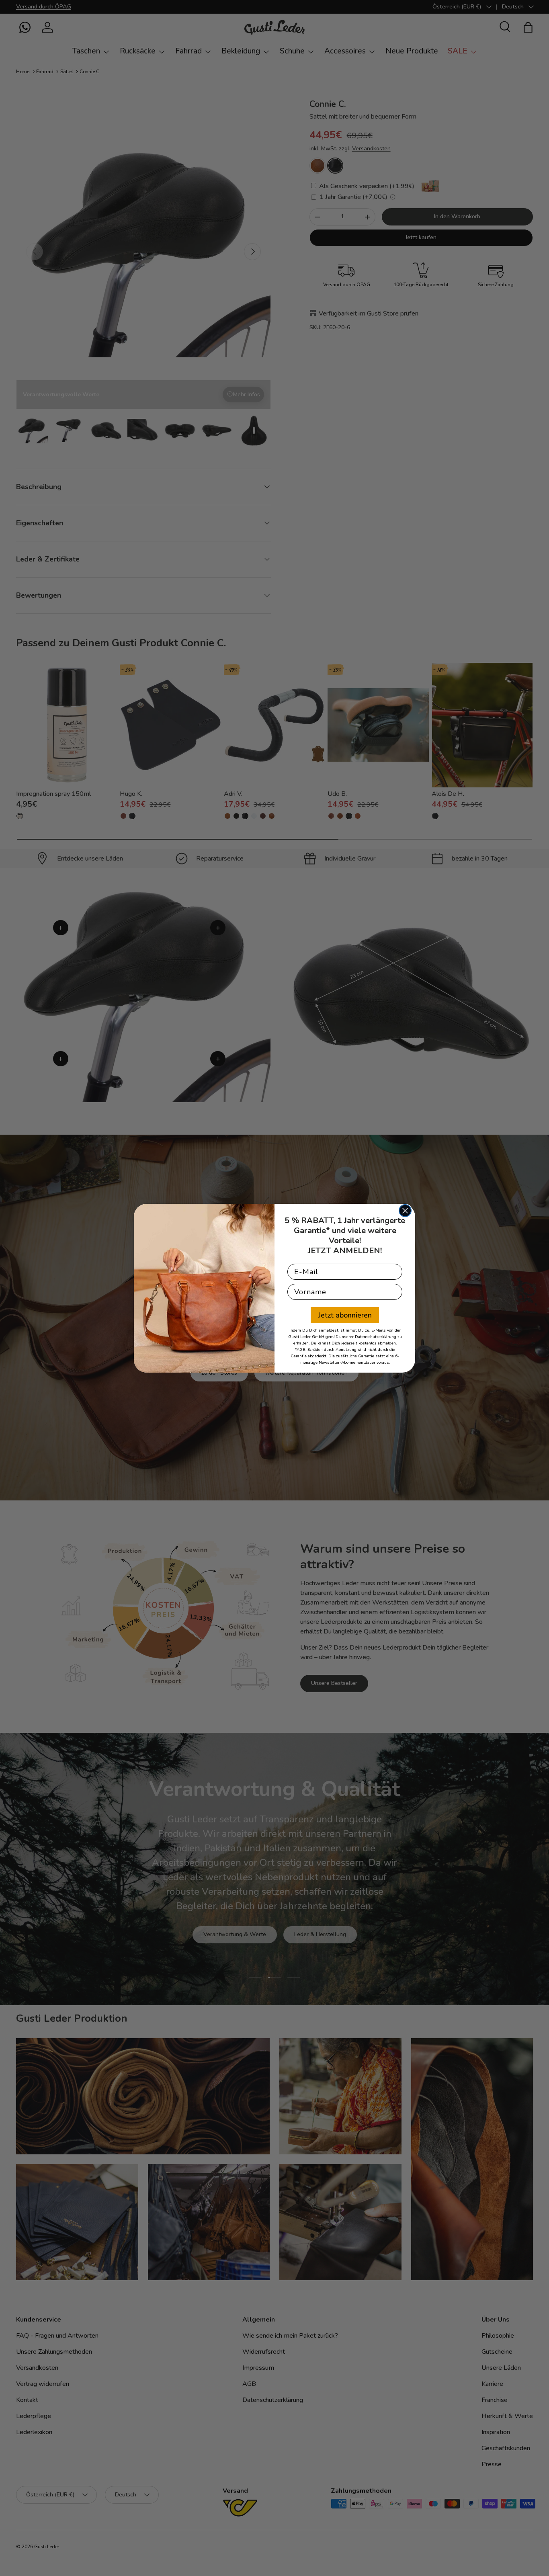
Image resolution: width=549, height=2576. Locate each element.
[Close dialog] (405, 1211)
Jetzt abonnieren (345, 1315)
